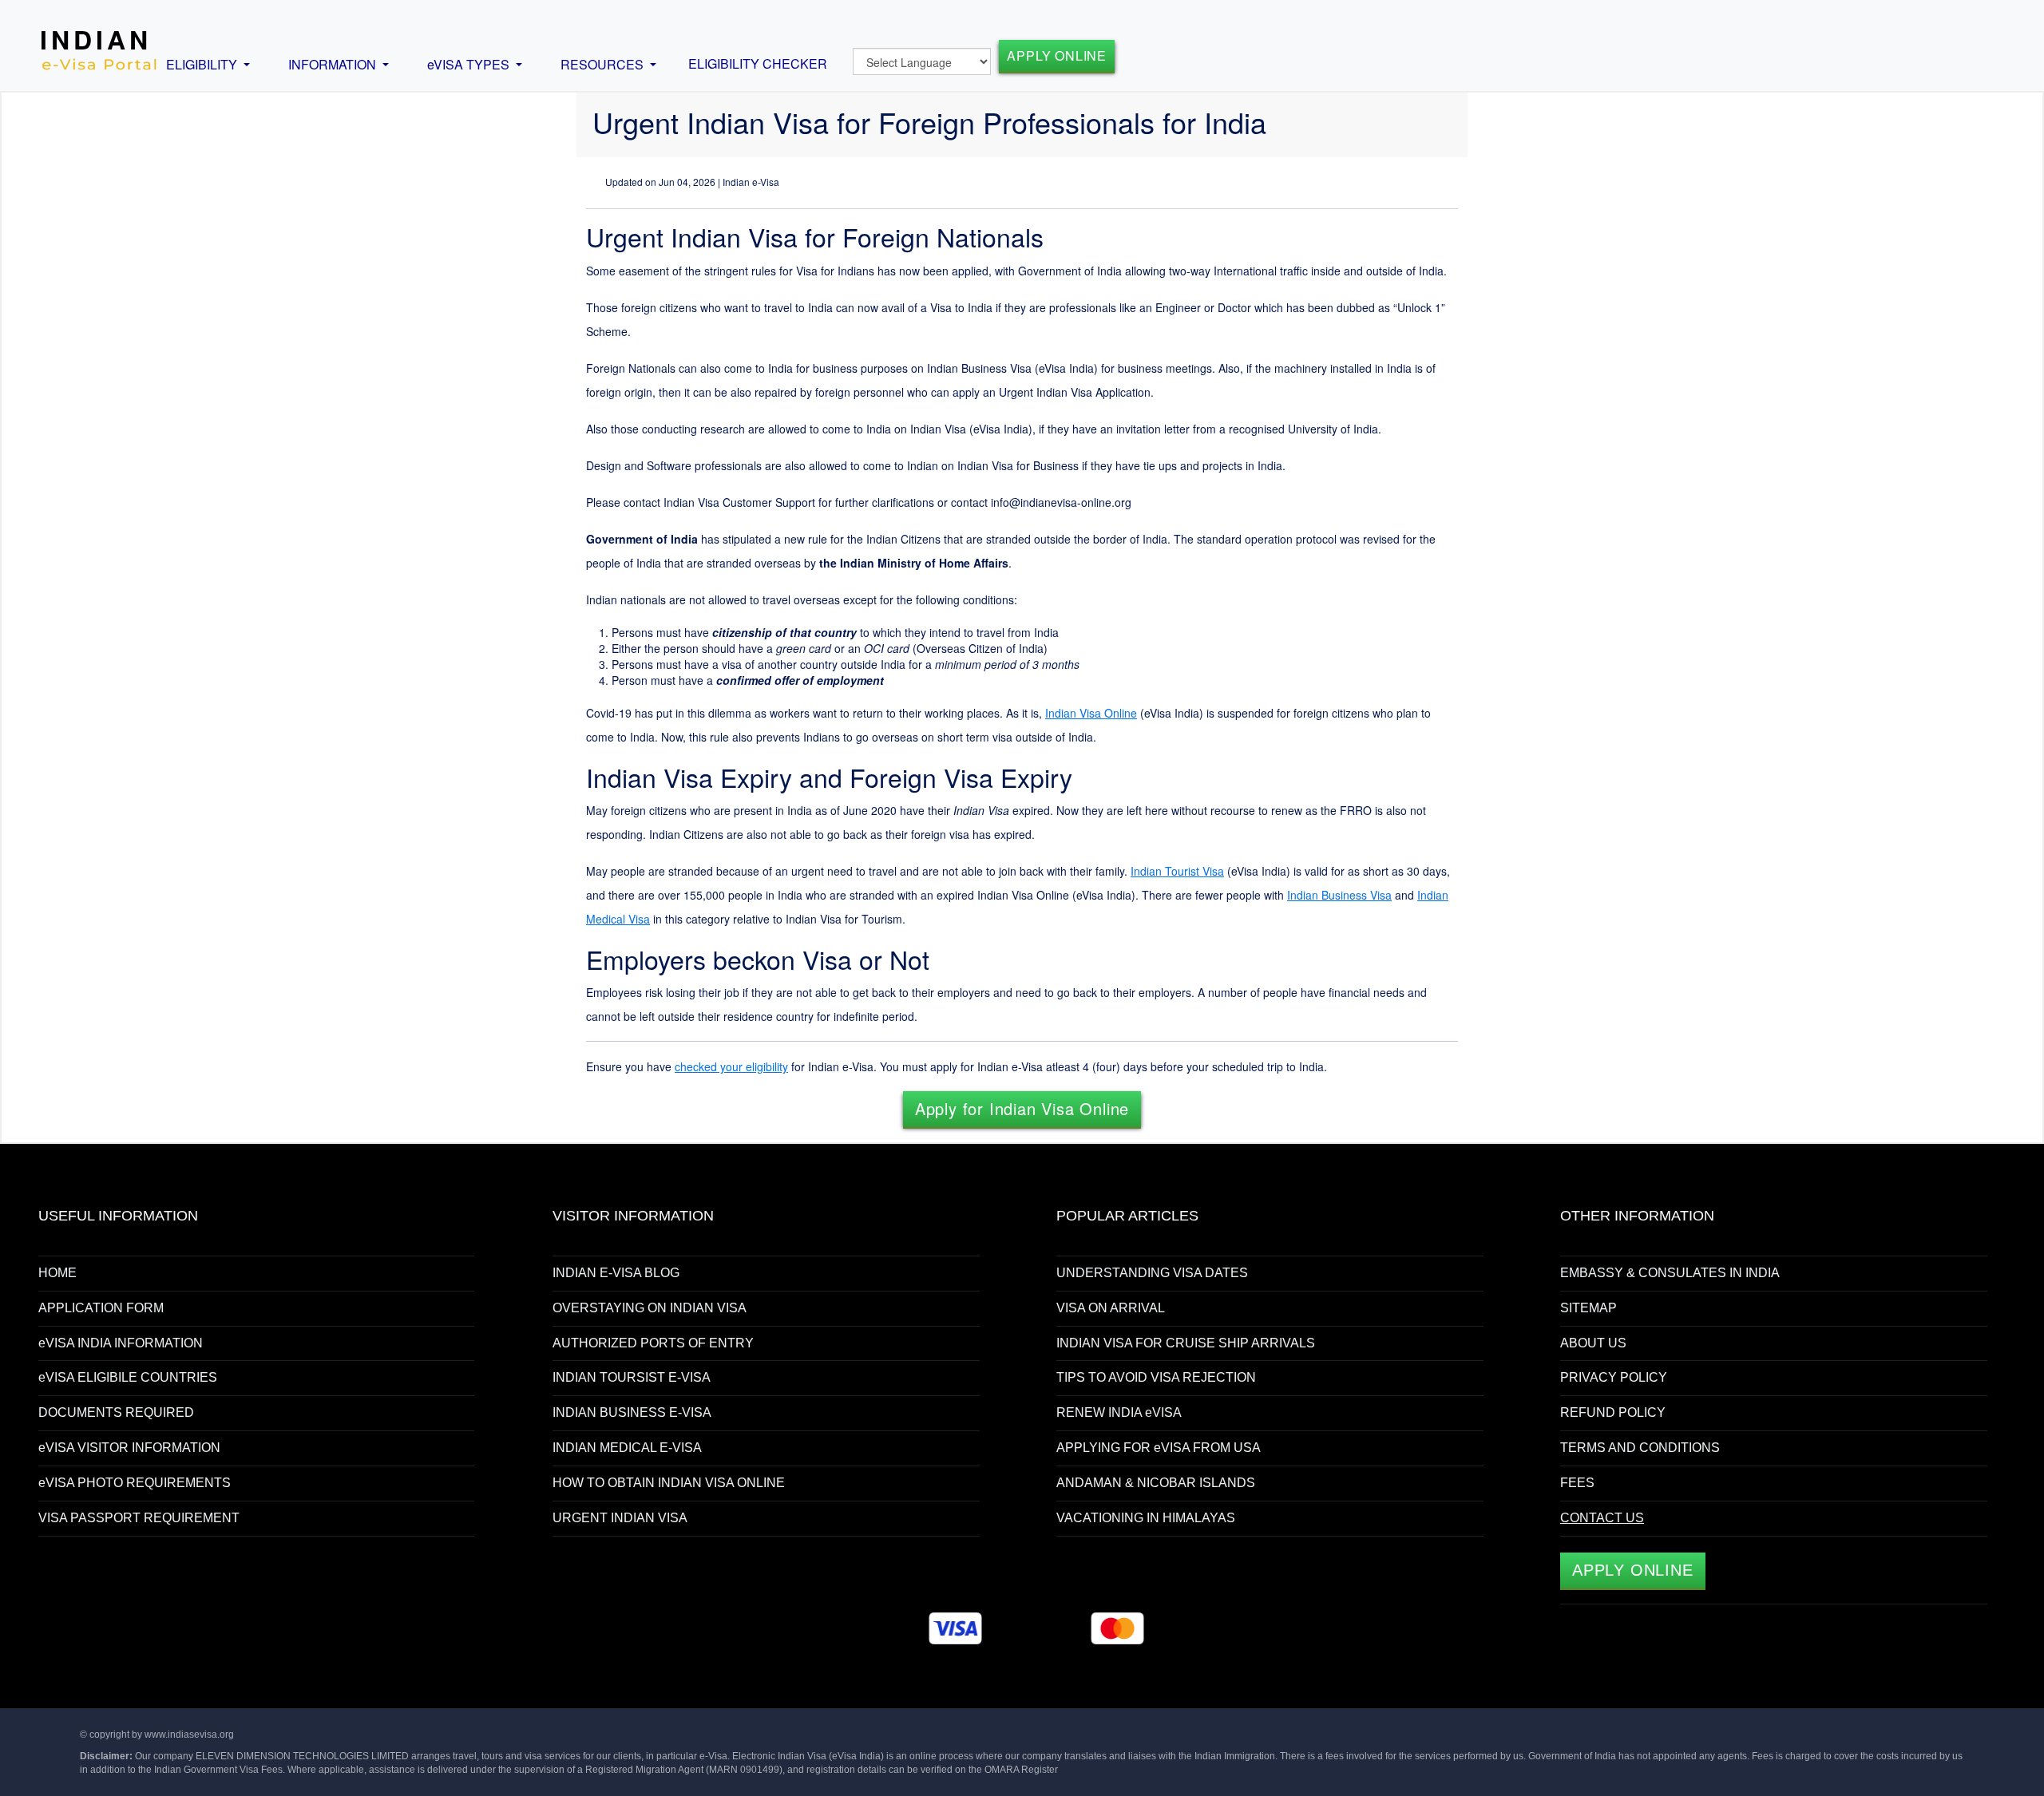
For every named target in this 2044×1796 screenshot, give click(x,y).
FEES (1577, 1483)
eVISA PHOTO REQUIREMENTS (135, 1483)
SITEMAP (1588, 1308)
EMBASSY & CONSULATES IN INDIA (1670, 1273)
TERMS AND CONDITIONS (1640, 1448)
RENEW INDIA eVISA (1119, 1412)
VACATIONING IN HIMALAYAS (1146, 1518)
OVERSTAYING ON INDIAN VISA (650, 1308)
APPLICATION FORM (101, 1308)
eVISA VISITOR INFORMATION (129, 1448)
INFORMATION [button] (334, 64)
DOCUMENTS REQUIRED (116, 1412)
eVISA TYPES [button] (470, 64)
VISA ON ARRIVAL (1111, 1308)
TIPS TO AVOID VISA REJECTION (1156, 1377)
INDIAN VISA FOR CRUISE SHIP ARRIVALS (1186, 1343)
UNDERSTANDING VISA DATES (1152, 1273)
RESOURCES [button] (604, 64)
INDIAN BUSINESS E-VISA (632, 1412)
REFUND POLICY (1613, 1412)
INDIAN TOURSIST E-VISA (632, 1377)
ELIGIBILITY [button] (203, 64)
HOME (57, 1273)
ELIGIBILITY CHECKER (758, 63)
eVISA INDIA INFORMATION (121, 1343)
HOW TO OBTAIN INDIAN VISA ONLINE (669, 1483)
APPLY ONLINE (1057, 55)
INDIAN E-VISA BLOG (616, 1273)
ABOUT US (1593, 1343)
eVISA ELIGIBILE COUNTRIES (128, 1377)
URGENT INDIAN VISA (620, 1518)
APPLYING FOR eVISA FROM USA (1159, 1448)
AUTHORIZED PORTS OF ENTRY (653, 1343)
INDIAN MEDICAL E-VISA (627, 1448)
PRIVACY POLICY (1614, 1377)
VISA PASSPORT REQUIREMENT (139, 1518)
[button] (1022, 1109)
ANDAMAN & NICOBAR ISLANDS (1156, 1483)
